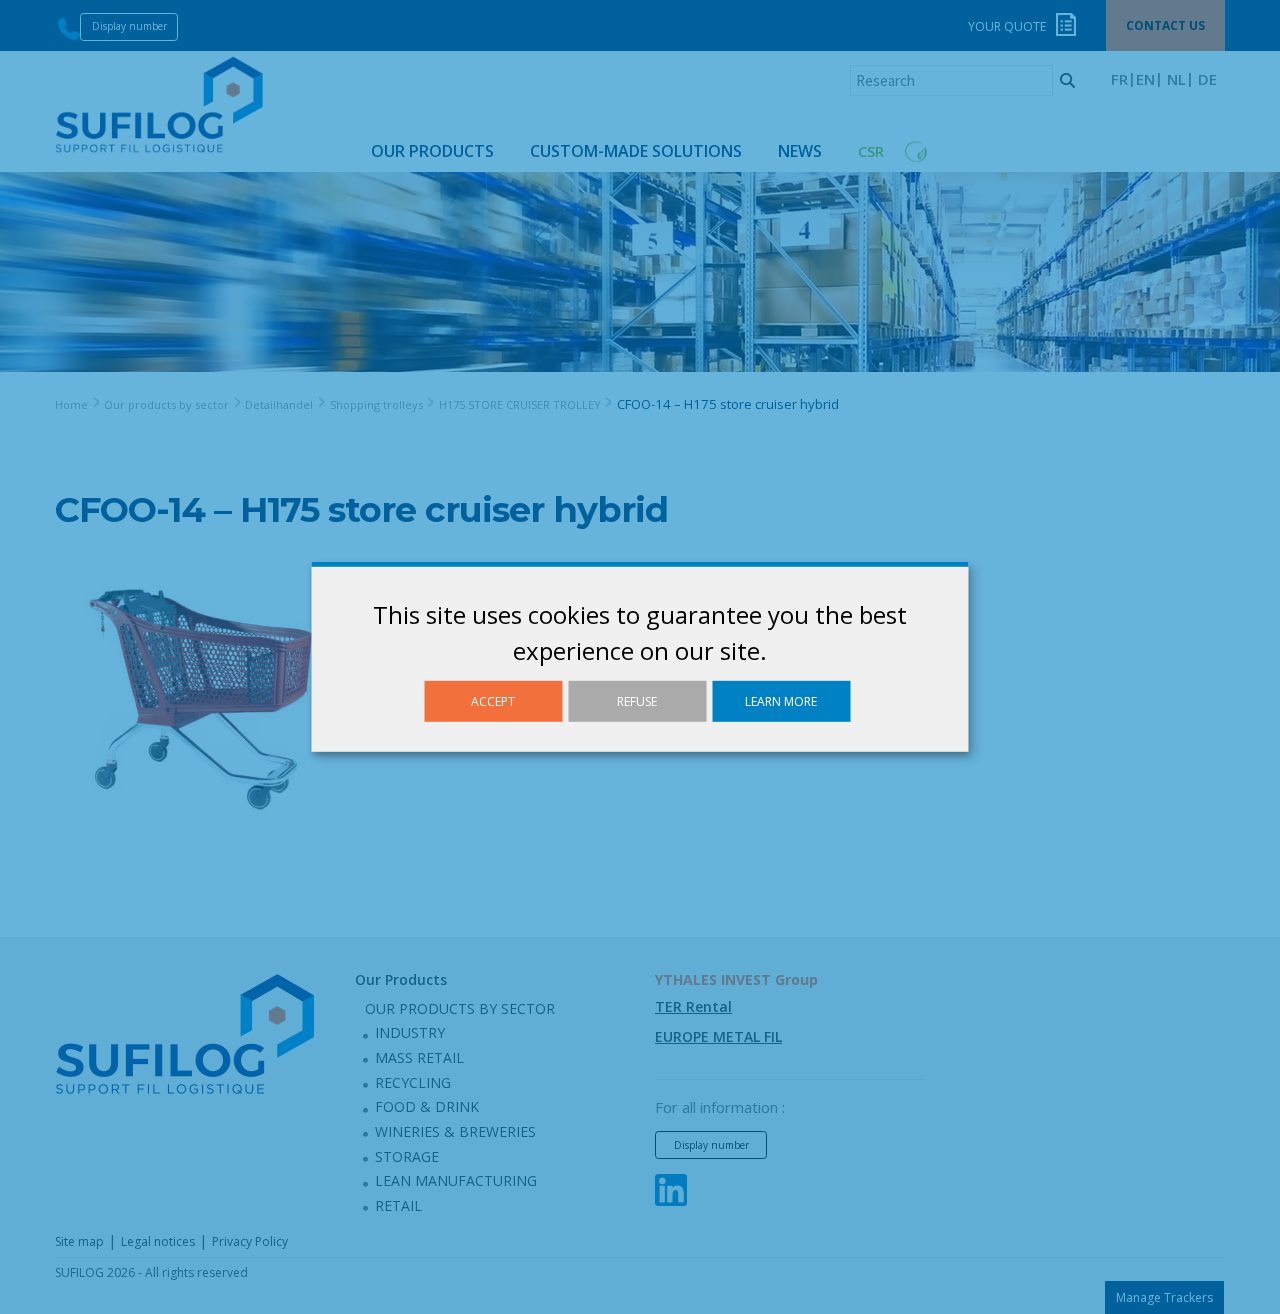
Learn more (781, 701)
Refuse (637, 701)
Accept (493, 701)
